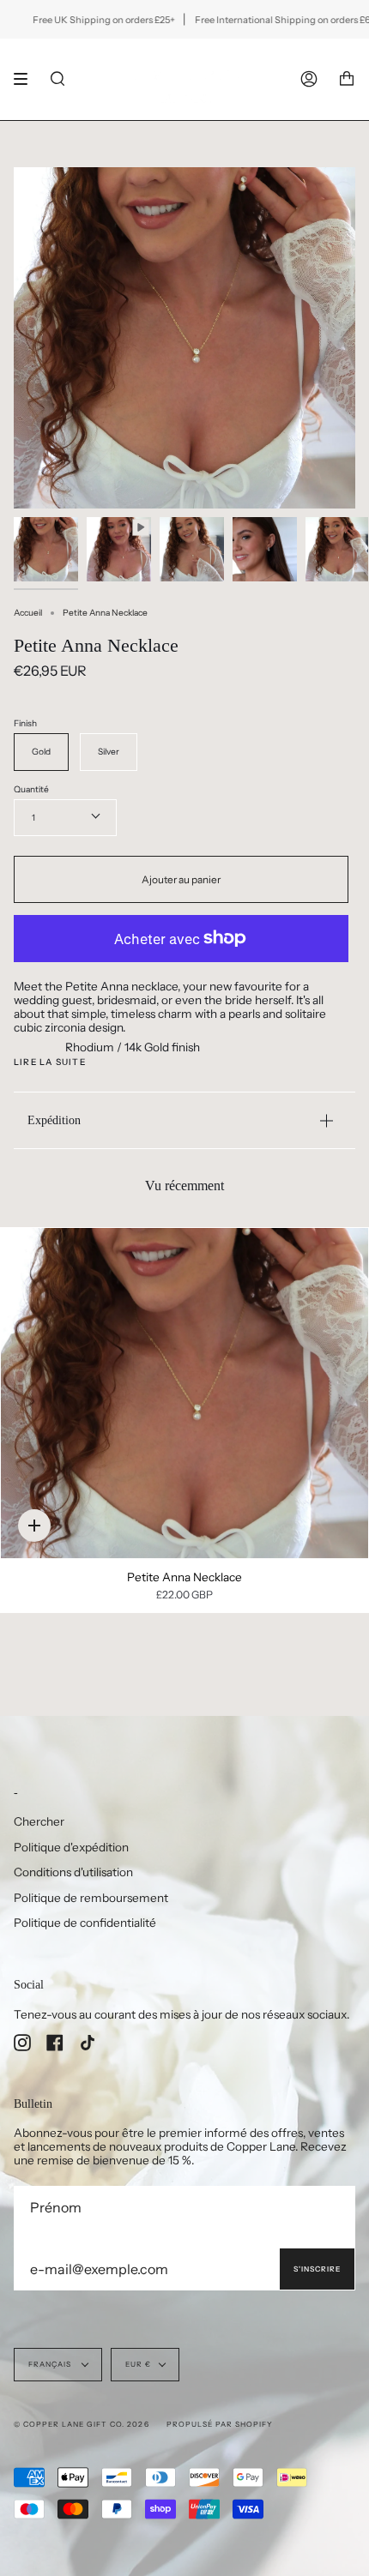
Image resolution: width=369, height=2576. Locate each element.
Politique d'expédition (71, 1847)
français (51, 2364)
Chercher (39, 1821)
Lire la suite (50, 1062)
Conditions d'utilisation (73, 1872)
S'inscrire (317, 2269)
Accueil (28, 613)
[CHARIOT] (347, 79)
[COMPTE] (309, 79)
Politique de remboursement (91, 1898)
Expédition (54, 1120)
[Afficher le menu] (27, 79)
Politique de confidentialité (85, 1923)
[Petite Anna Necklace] (184, 1393)
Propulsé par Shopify (220, 2424)
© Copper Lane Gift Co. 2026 (82, 2424)
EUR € (138, 2364)
